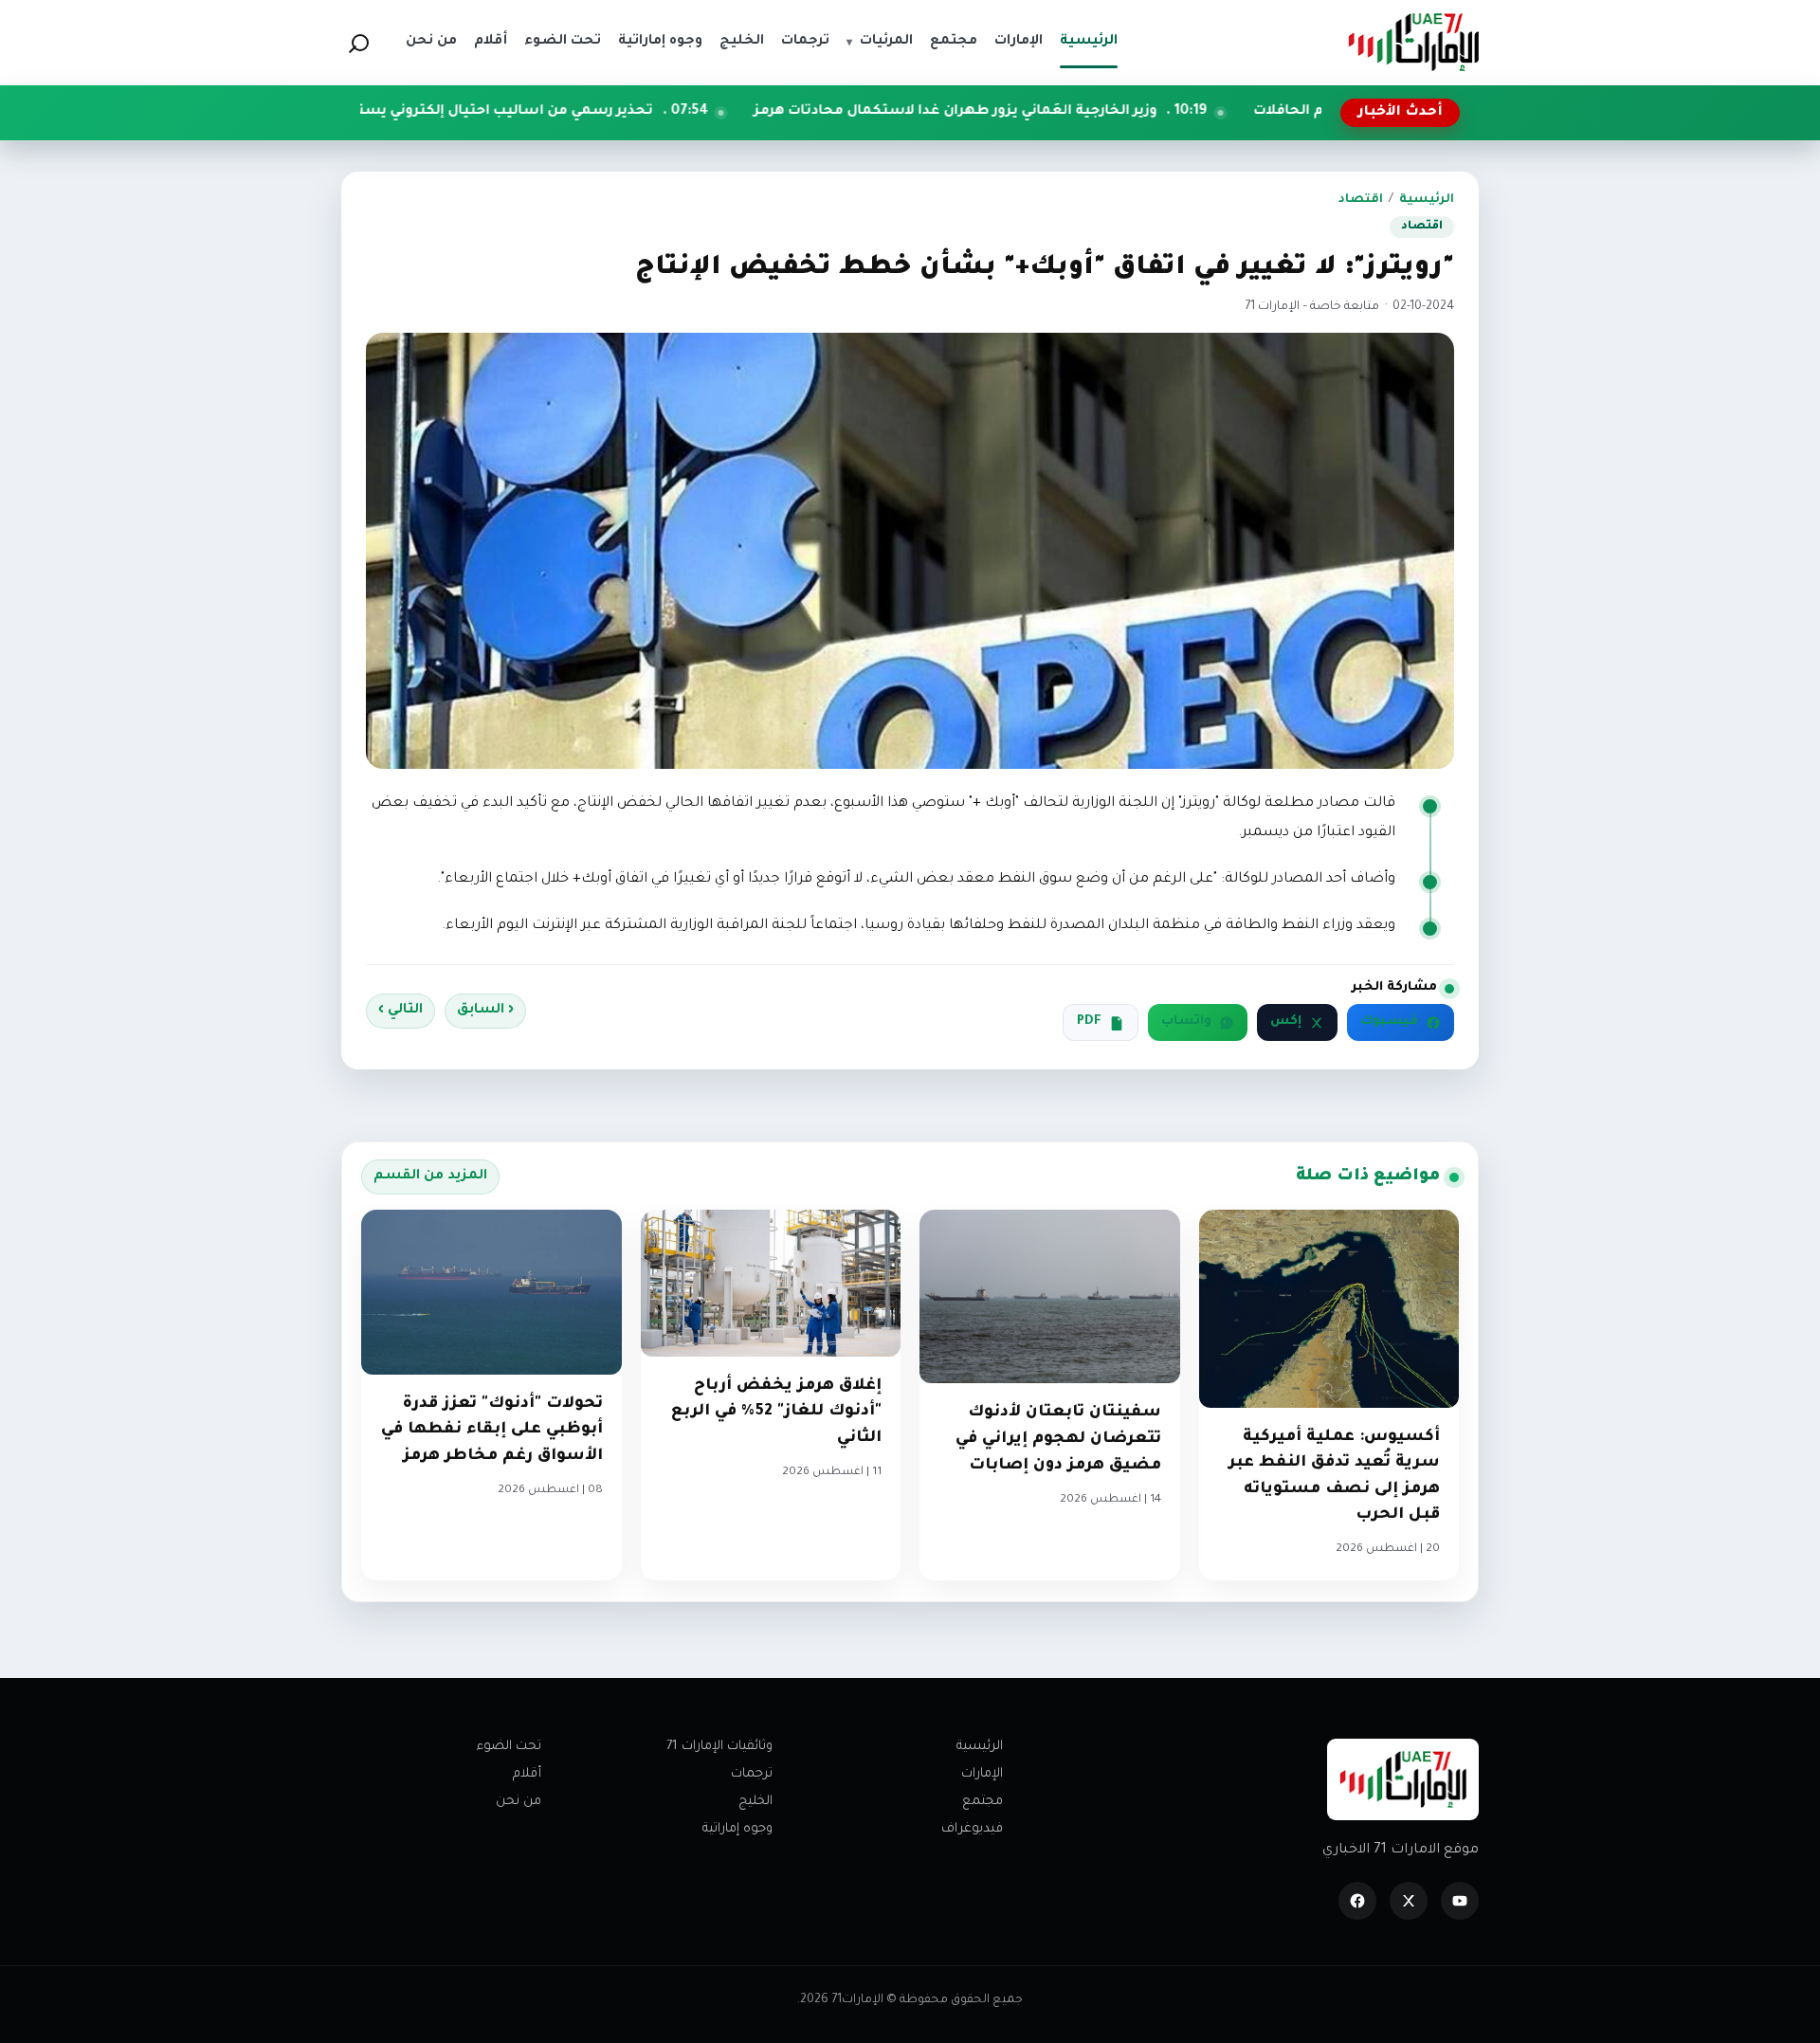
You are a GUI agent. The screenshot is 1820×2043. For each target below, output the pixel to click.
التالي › (400, 1011)
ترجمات (752, 1774)
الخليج (755, 1802)
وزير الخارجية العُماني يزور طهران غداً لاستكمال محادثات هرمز (1087, 112)
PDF (1089, 1022)
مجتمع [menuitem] (954, 42)
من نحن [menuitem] (431, 42)
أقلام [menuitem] (491, 42)
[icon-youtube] (1460, 1901)
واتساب (1186, 1022)
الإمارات (982, 1774)
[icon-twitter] (1409, 1901)
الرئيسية (1427, 200)
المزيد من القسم (430, 1177)
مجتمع (983, 1802)
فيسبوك (1389, 1022)
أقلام (527, 1774)
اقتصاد (1361, 200)
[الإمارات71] (1413, 42)
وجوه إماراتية (737, 1829)
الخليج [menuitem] (742, 42)
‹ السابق (485, 1011)
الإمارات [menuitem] (1019, 42)
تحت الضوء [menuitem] (563, 42)
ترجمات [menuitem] (805, 42)
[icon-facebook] (1357, 1901)
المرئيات (880, 42)
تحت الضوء (509, 1747)
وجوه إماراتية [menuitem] (660, 42)
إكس (1286, 1022)
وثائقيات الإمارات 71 (719, 1747)
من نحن (519, 1802)
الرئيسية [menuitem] (1089, 42)
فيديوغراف (972, 1829)
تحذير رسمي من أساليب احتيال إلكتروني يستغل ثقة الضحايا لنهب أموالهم (538, 112)
